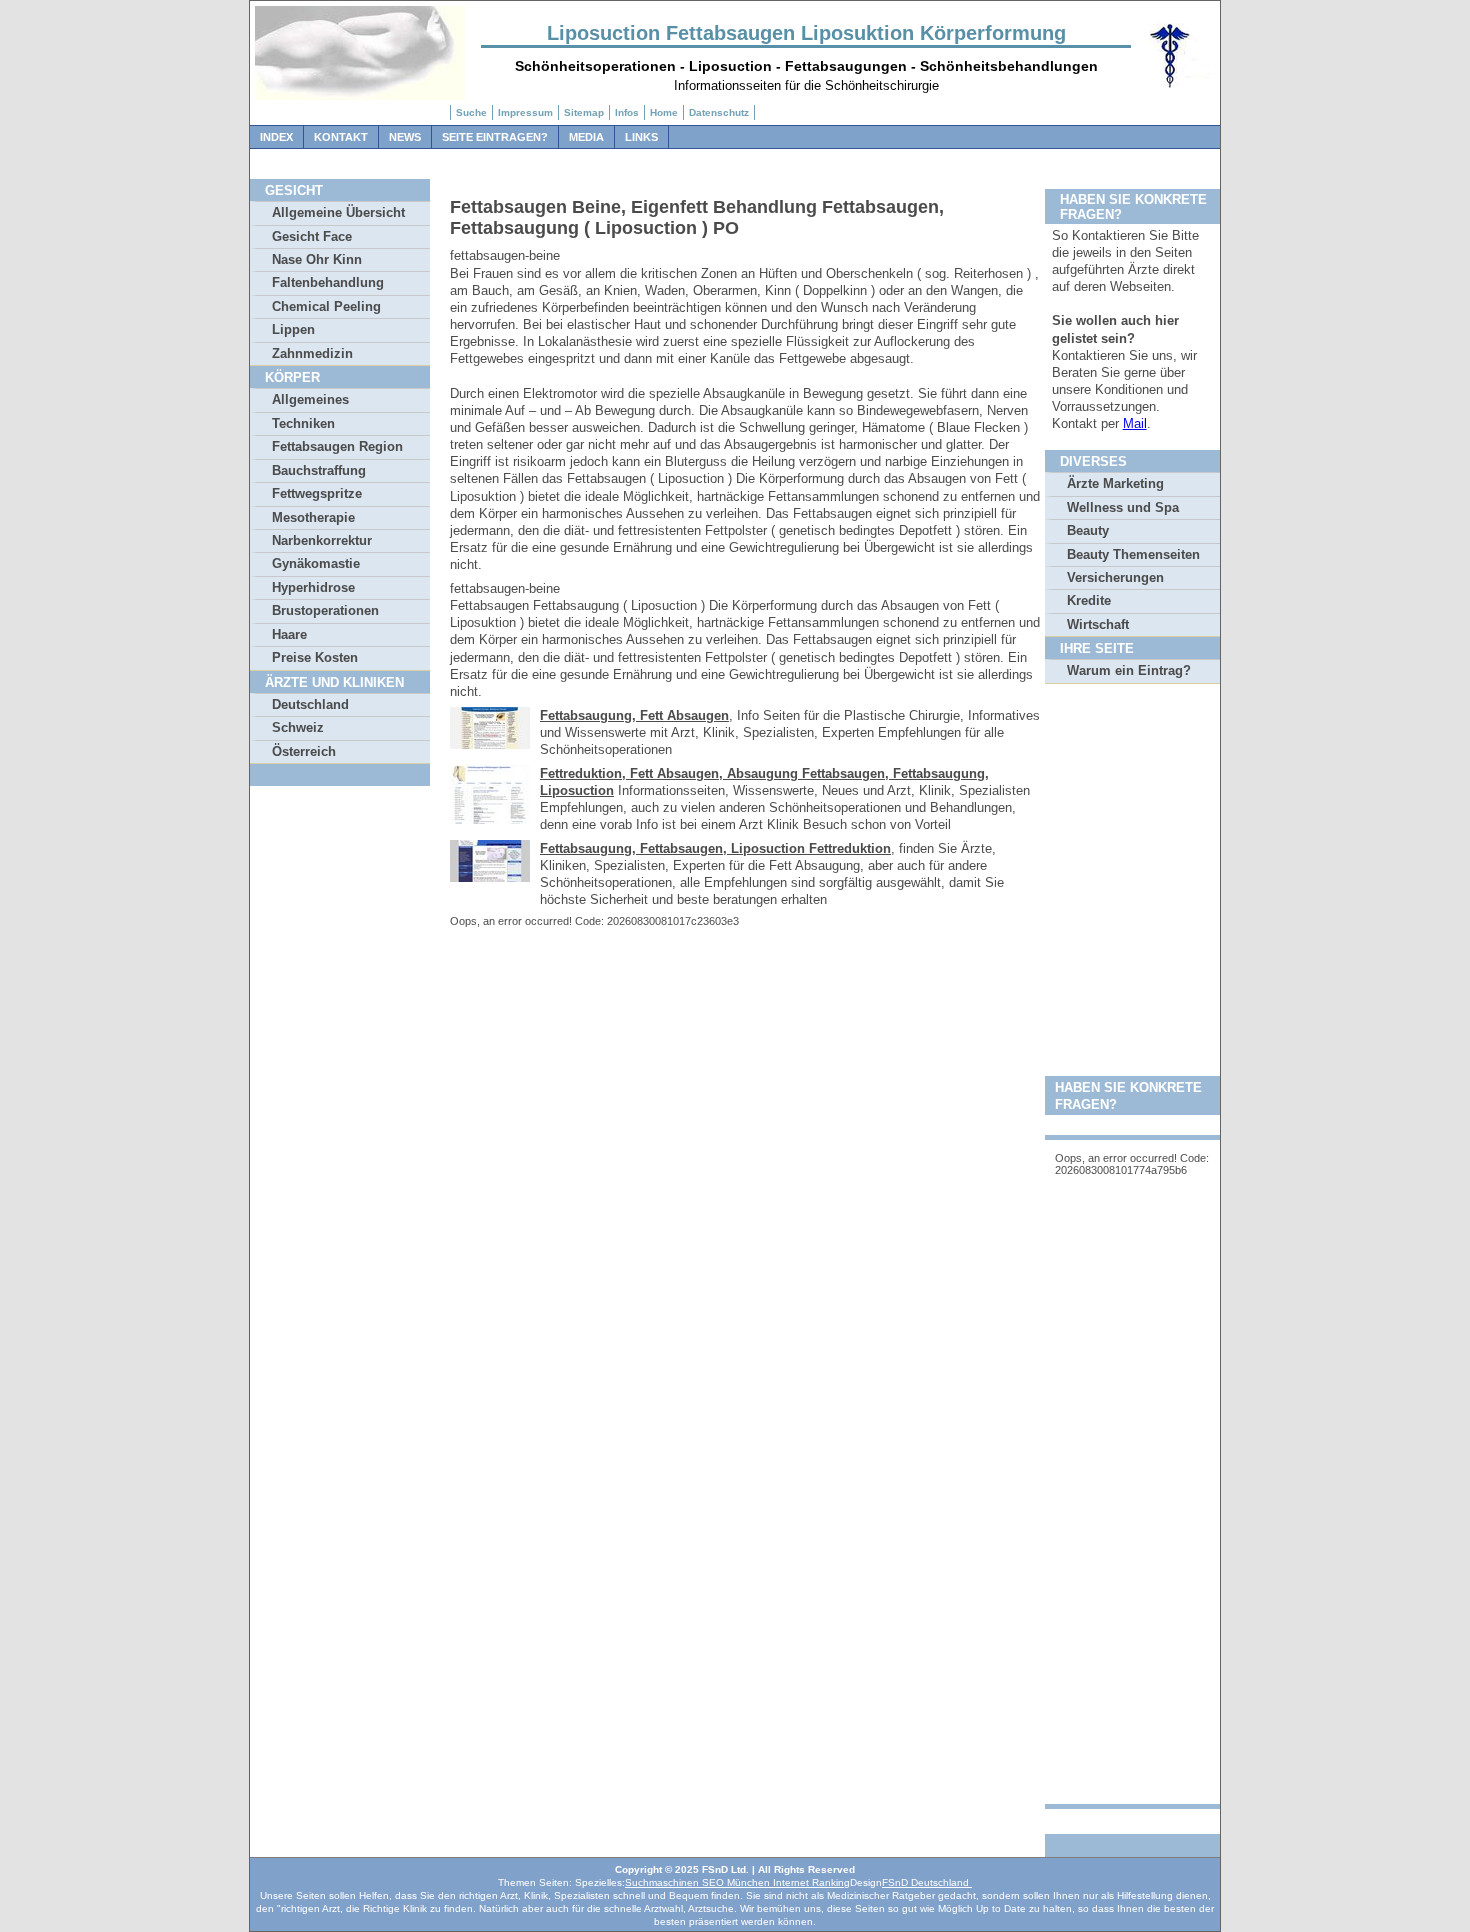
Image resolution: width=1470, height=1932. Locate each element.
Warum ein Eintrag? (1129, 670)
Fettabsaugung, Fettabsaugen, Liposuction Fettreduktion (715, 848)
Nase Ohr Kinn (317, 259)
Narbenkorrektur (322, 540)
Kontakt (341, 137)
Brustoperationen (325, 610)
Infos (627, 112)
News (405, 137)
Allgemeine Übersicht (338, 212)
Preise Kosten (315, 657)
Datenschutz (719, 112)
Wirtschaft (1098, 624)
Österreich (304, 751)
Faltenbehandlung (328, 282)
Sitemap (584, 112)
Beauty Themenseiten (1133, 554)
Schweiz (298, 727)
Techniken (303, 423)
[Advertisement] (1132, 1000)
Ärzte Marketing (1115, 483)
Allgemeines (310, 399)
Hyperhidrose (313, 587)
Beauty (1088, 530)
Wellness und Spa (1123, 507)
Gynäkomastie (316, 563)
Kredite (1089, 600)
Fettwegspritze (317, 493)
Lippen (293, 329)
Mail (1135, 423)
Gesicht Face (312, 236)
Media (586, 137)
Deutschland (310, 704)
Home (664, 112)
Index (276, 137)
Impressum (525, 112)
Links (641, 137)
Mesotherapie (313, 517)
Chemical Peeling (326, 306)
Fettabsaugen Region (337, 446)
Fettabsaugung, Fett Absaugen (634, 715)
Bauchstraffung (319, 470)
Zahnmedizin (312, 353)
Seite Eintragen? (495, 137)
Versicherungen (1115, 577)
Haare (289, 634)
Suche (471, 112)
